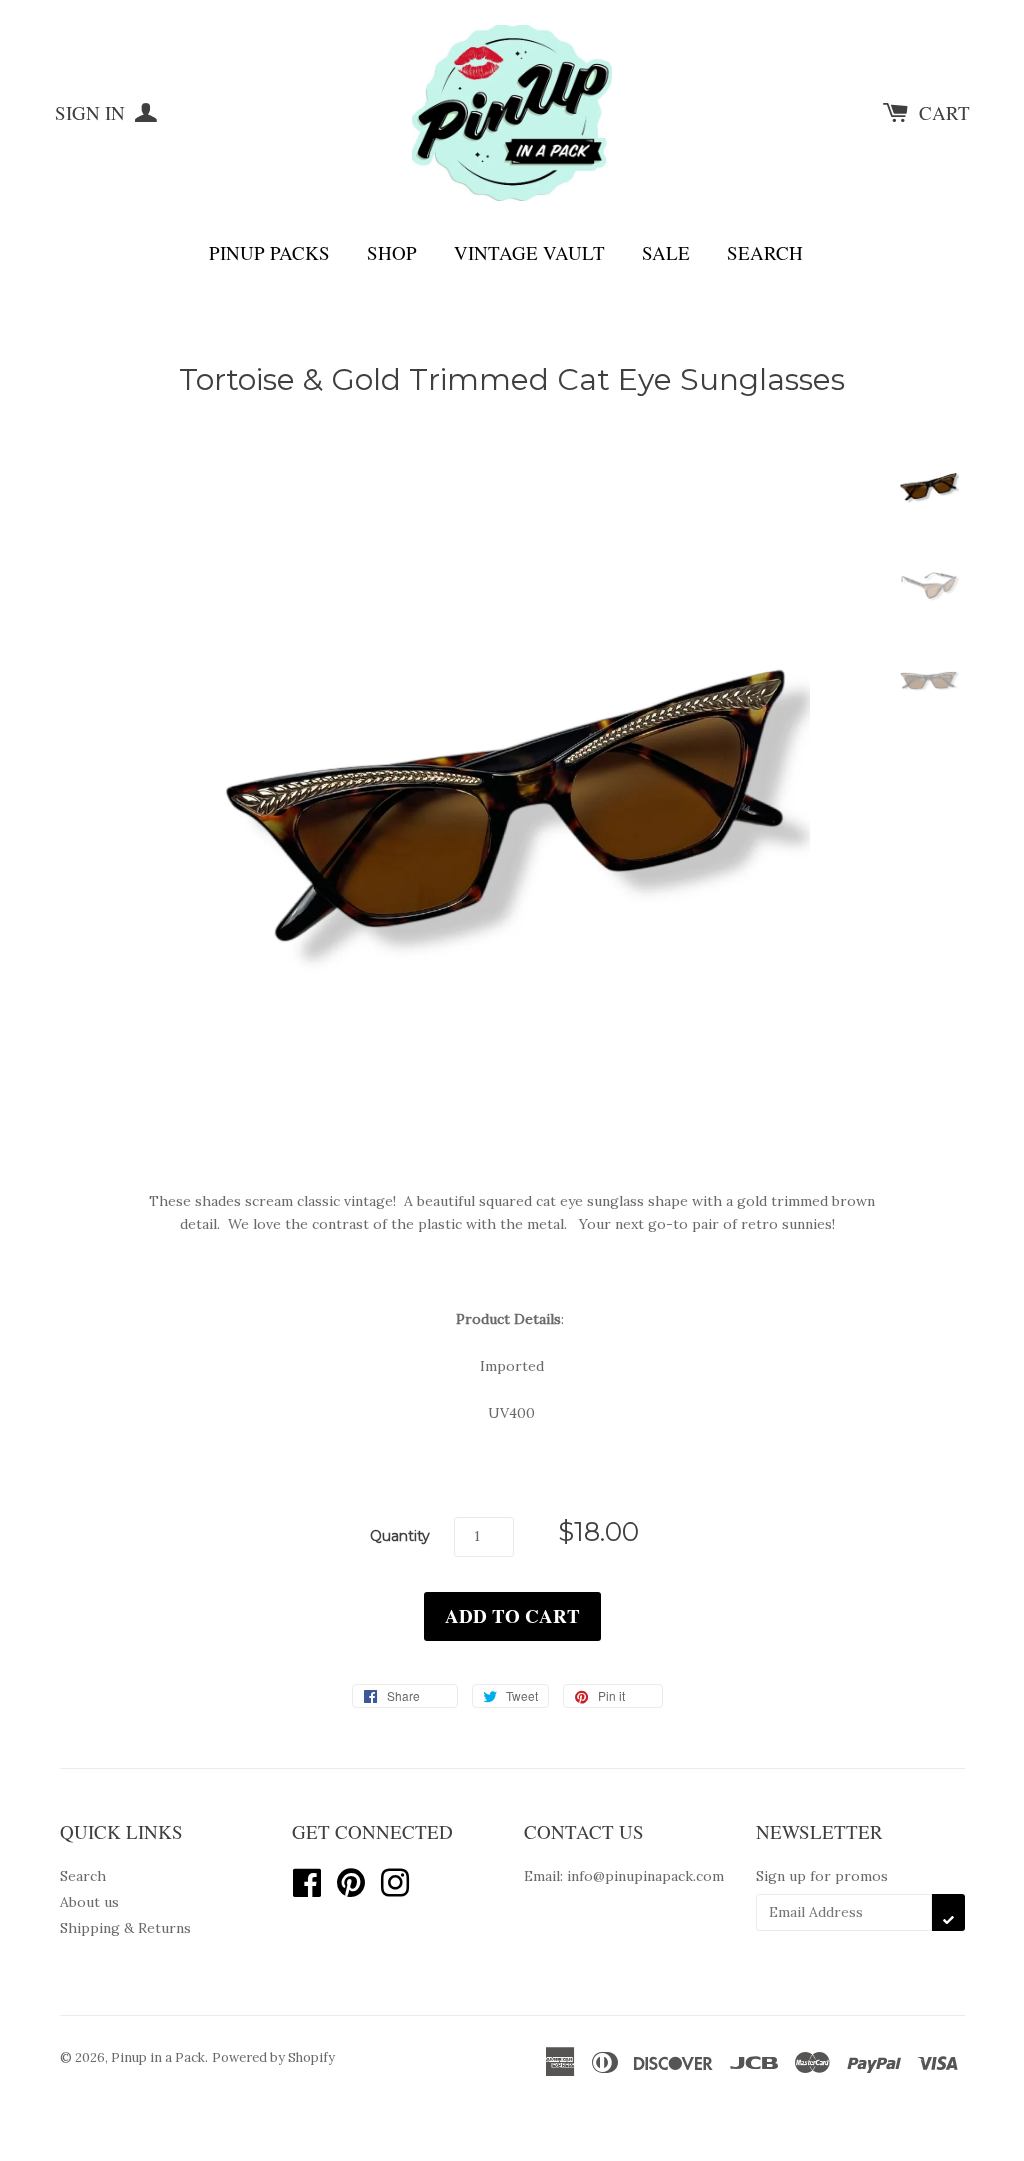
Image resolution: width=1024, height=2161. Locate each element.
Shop (392, 252)
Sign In (92, 112)
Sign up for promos (822, 1876)
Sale (666, 252)
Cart (944, 112)
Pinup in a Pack (158, 2057)
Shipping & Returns (125, 1928)
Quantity (400, 1536)
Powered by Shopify (273, 2057)
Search (765, 252)
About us (89, 1902)
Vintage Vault (529, 252)
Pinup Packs (269, 252)
